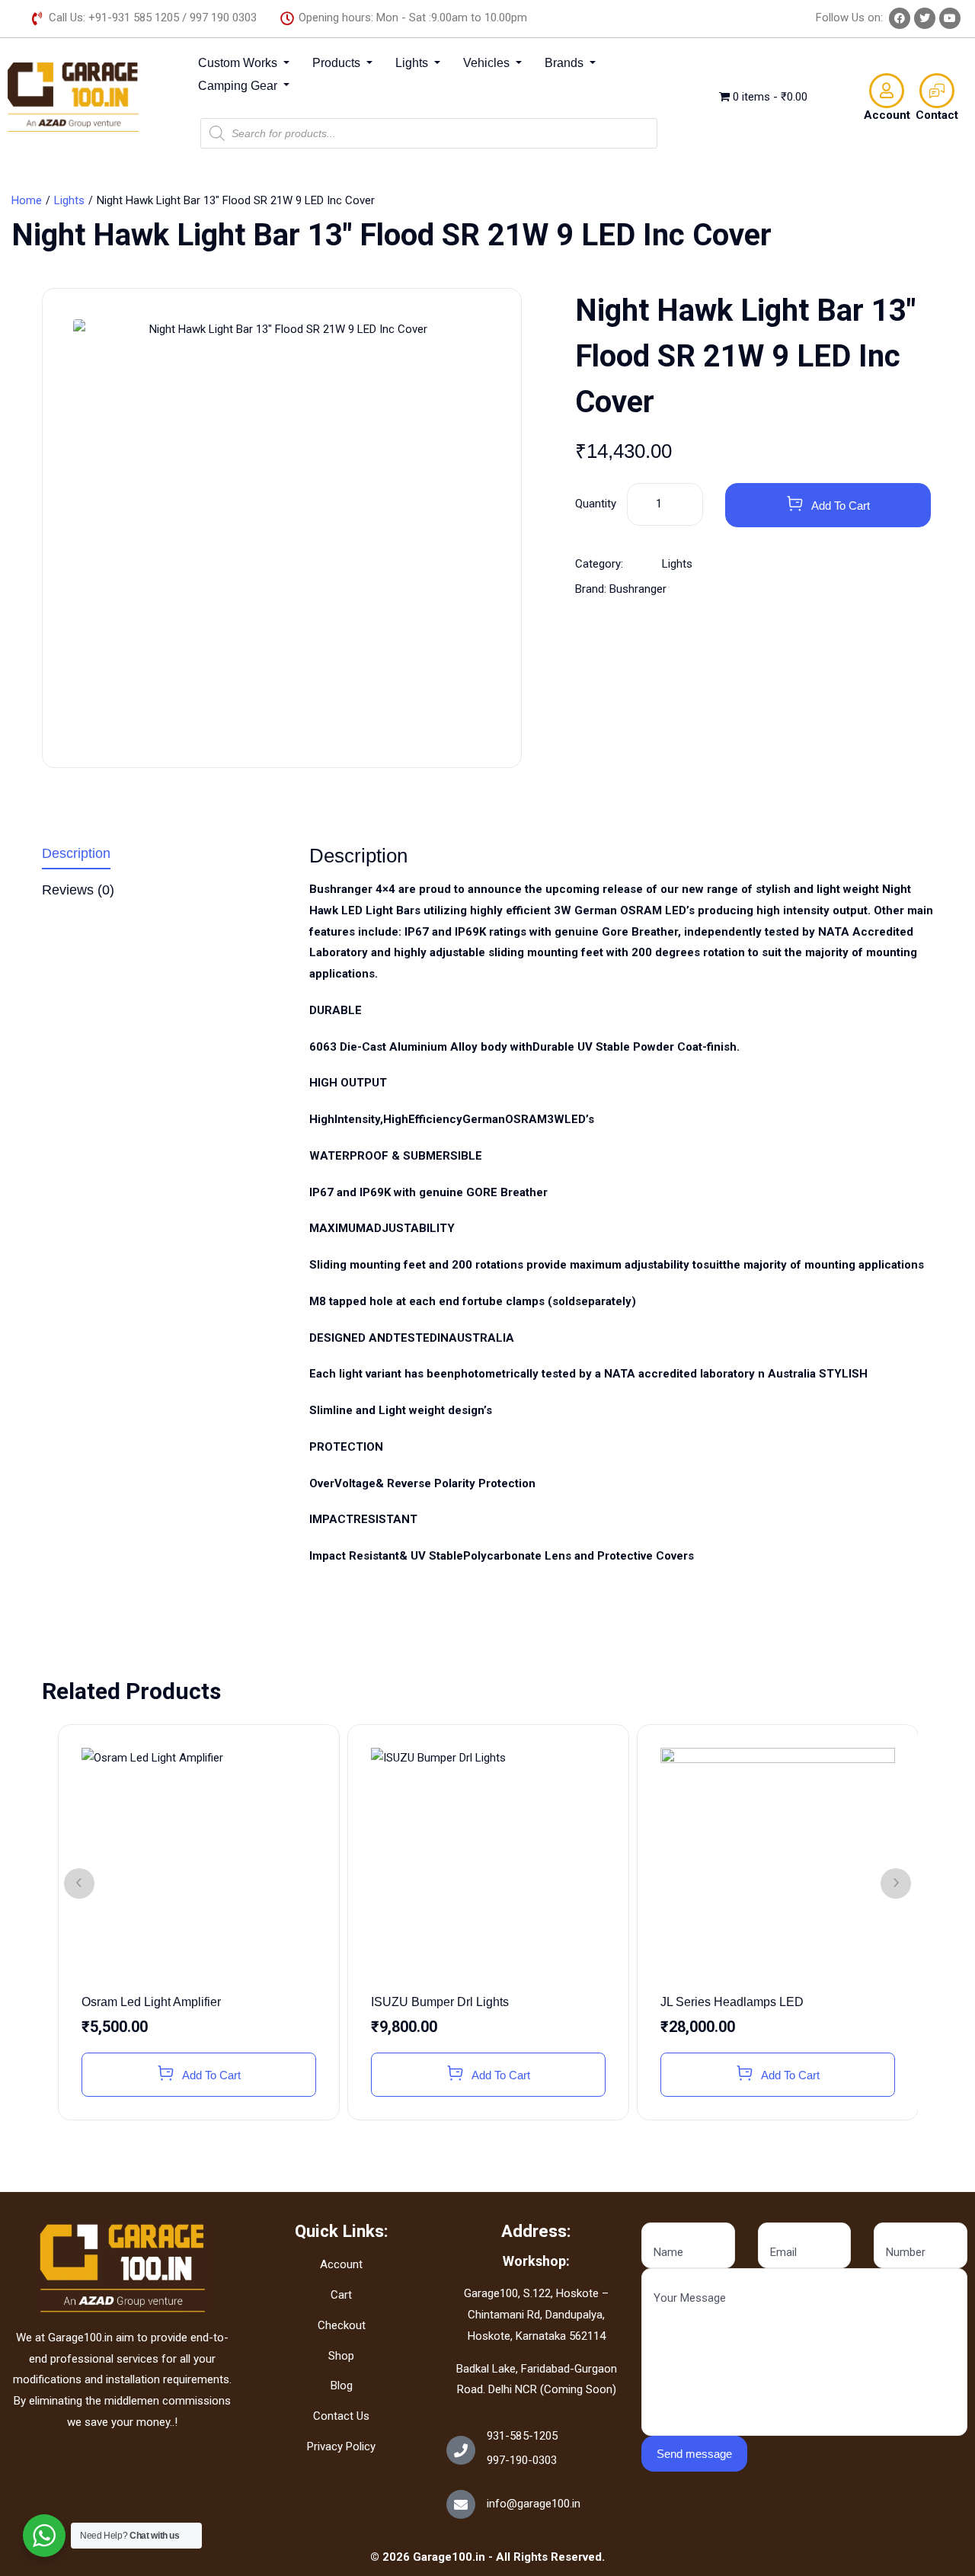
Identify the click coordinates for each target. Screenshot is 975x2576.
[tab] (164, 857)
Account (887, 115)
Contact (937, 115)
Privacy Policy (341, 2446)
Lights (413, 63)
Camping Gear (239, 86)
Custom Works (239, 63)
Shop (341, 2356)
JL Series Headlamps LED (732, 2002)
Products (338, 63)
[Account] (887, 91)
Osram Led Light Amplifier (151, 2002)
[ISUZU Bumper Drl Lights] (488, 1865)
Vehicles (488, 63)
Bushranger (638, 589)
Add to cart (841, 506)
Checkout (342, 2325)
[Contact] (937, 91)
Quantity (596, 504)
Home (27, 200)
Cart (341, 2295)
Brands (566, 63)
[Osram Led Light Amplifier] (199, 1865)
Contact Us (341, 2416)
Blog (342, 2386)
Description (76, 854)
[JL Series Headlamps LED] (778, 1865)
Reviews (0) (78, 890)
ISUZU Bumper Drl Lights (440, 2002)
